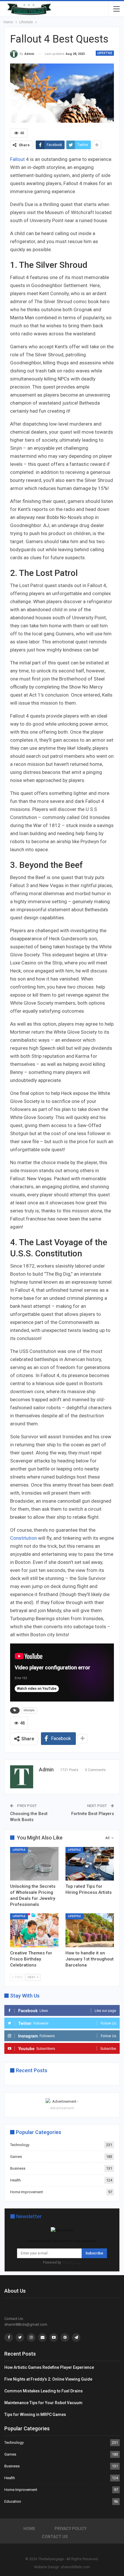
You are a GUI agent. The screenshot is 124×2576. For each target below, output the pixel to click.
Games (16, 2157)
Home (29, 2529)
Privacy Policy (71, 2529)
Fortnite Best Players (93, 1814)
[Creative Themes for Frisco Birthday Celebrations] (34, 1930)
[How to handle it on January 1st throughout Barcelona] (90, 1930)
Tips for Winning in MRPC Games (35, 2414)
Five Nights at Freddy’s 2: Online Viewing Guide (48, 2379)
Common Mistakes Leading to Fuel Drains (44, 2391)
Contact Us (55, 2537)
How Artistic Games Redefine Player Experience (49, 2367)
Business (18, 2168)
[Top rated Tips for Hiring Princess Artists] (90, 1864)
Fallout (18, 159)
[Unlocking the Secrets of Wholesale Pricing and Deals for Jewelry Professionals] (34, 1864)
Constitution (24, 1538)
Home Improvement (27, 2192)
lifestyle (29, 1710)
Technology (20, 2145)
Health (15, 2180)
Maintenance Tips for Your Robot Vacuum (43, 2403)
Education (13, 2501)
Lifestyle (105, 53)
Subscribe (94, 2253)
